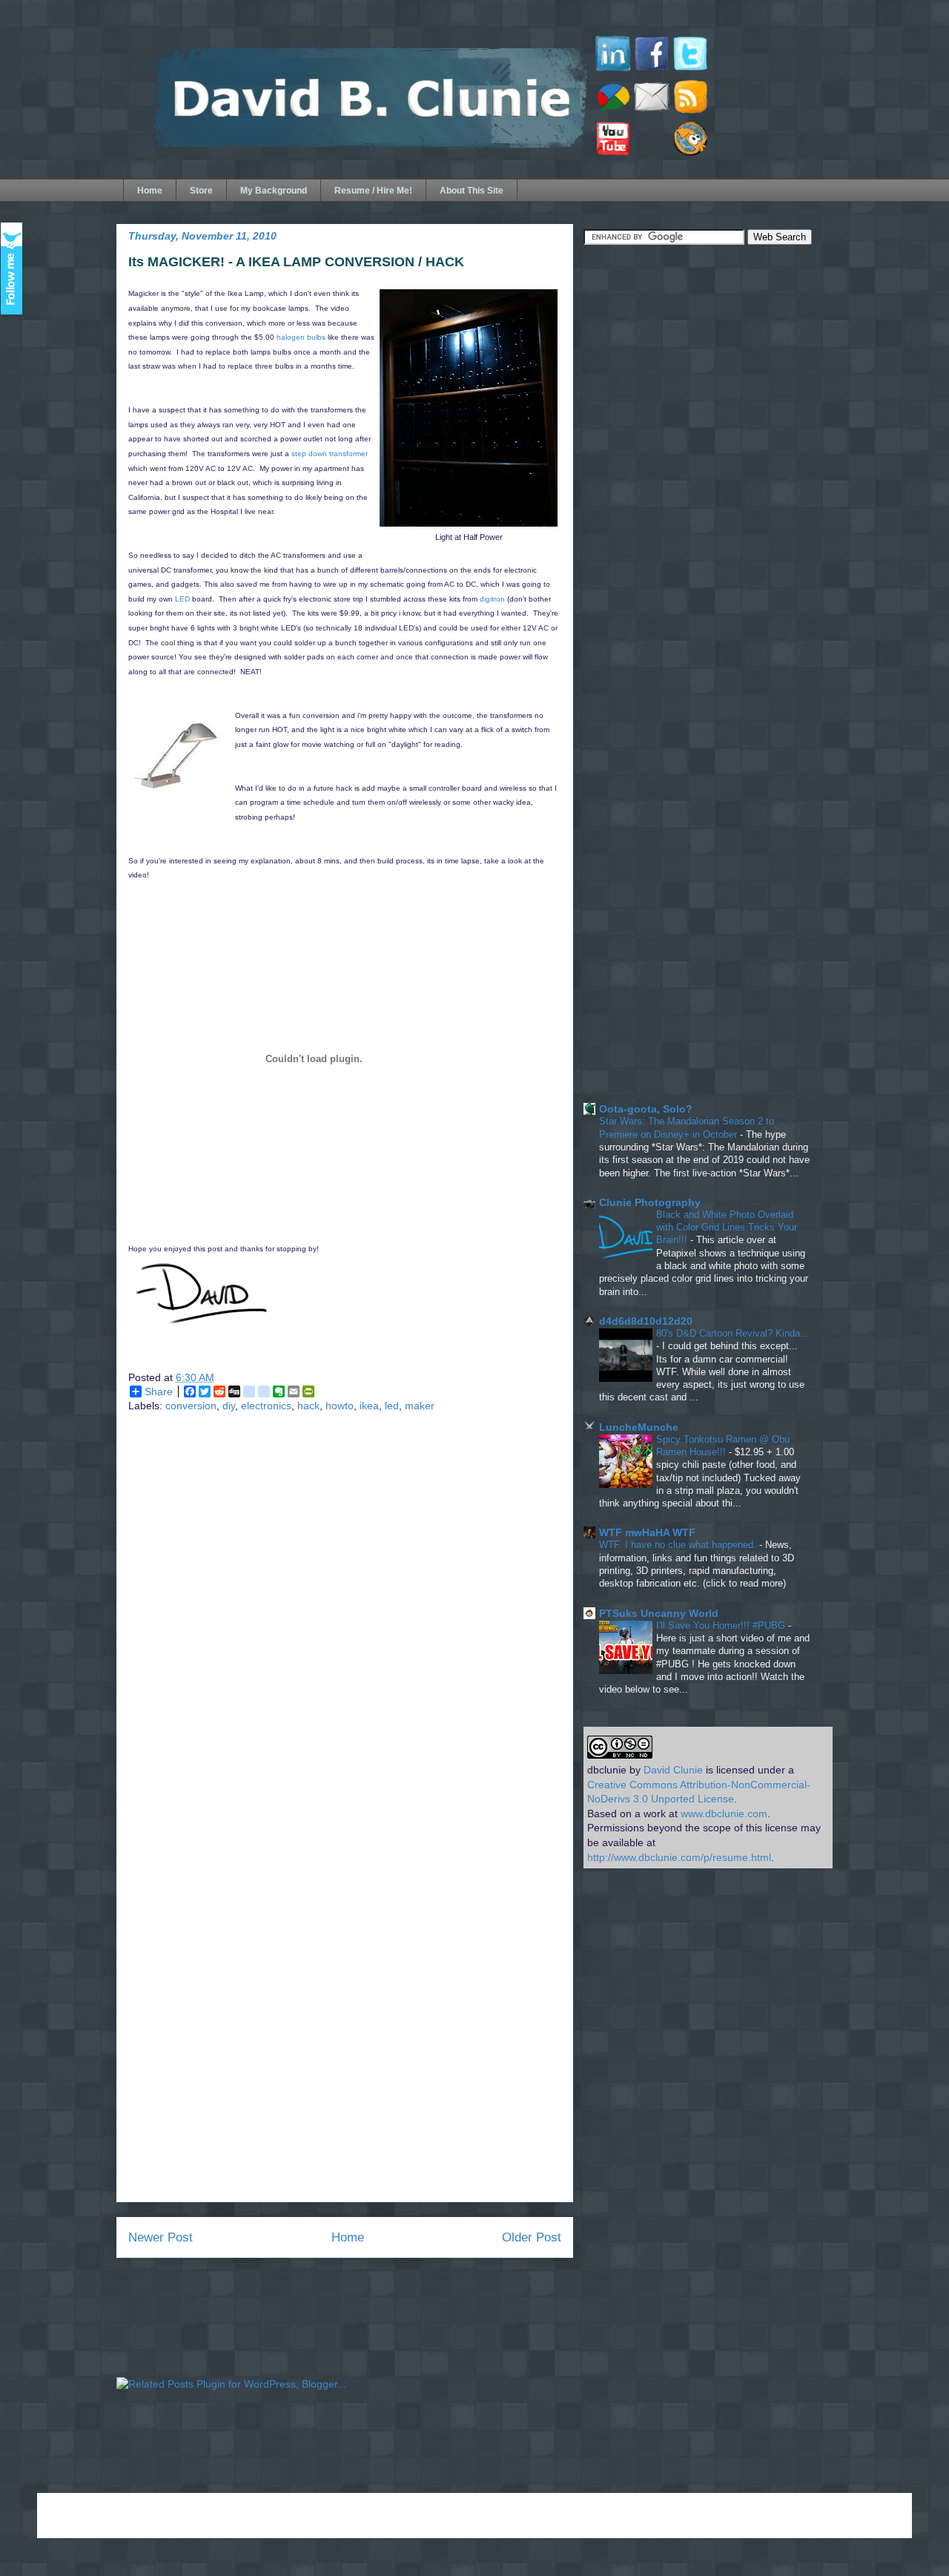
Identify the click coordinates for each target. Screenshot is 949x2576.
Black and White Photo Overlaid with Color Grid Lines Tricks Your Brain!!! (727, 1228)
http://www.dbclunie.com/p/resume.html (679, 1857)
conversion (191, 1406)
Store (201, 191)
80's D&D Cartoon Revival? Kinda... (733, 1333)
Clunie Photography (650, 1202)
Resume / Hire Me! (373, 191)
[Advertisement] (695, 365)
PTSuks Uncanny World (659, 1613)
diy (229, 1406)
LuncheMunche (639, 1427)
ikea (369, 1406)
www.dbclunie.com (724, 1814)
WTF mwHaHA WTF (647, 1532)
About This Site (472, 191)
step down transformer (330, 454)
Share (159, 1391)
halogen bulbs (301, 337)
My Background (274, 191)
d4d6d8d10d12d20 (646, 1321)
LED (182, 599)
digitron (492, 599)
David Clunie (673, 1770)
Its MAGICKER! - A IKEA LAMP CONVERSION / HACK (296, 262)
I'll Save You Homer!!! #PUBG (722, 1625)
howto (340, 1406)
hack (308, 1406)
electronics (266, 1406)
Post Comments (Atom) (377, 2287)
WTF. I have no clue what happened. (679, 1545)
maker (420, 1406)
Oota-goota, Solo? (646, 1109)
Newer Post (161, 2237)
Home (150, 191)
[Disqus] (345, 1621)
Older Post (532, 2237)
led (392, 1406)
